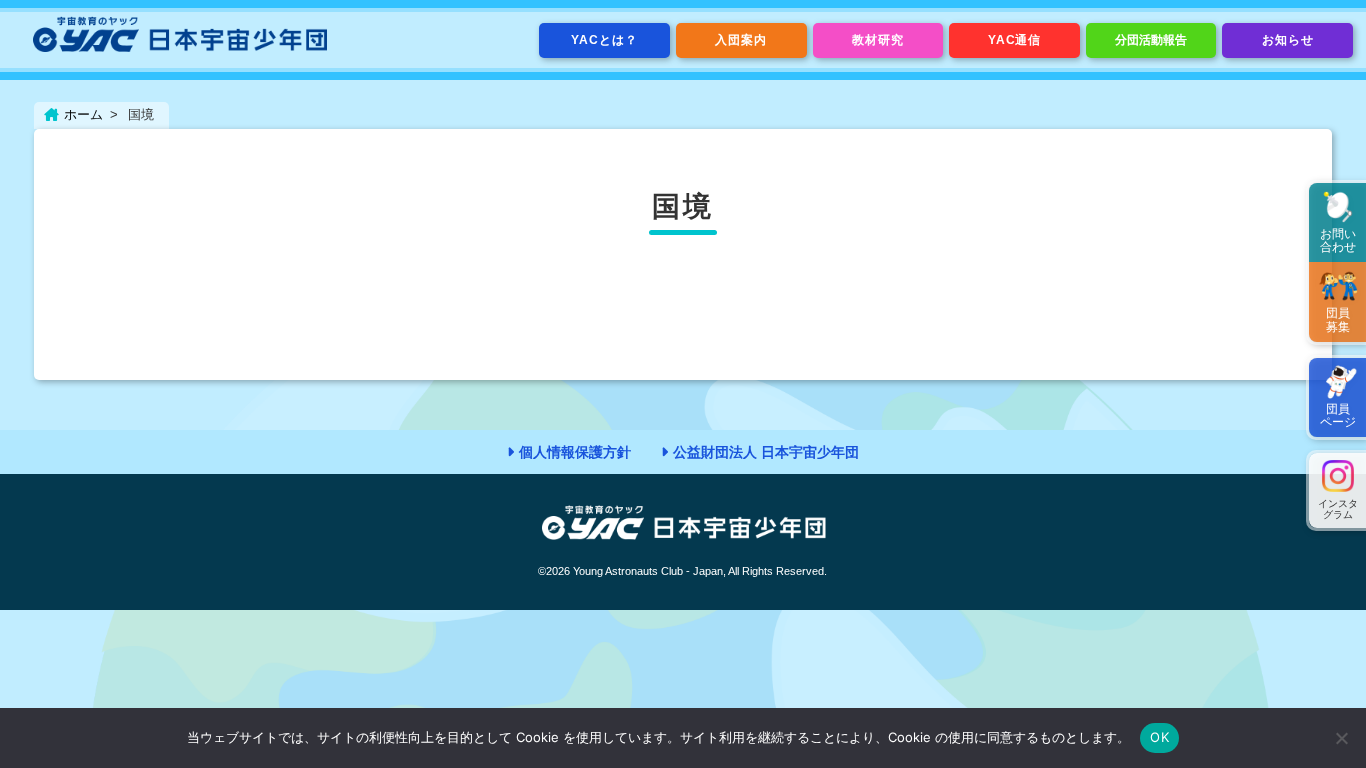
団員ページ (1338, 415)
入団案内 (741, 40)
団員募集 (1338, 319)
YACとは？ (604, 40)
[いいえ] (1341, 738)
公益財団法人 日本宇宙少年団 (766, 452)
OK (1159, 737)
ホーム (83, 114)
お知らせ (1288, 40)
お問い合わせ (1338, 240)
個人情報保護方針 (575, 452)
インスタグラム (1338, 509)
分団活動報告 (1151, 40)
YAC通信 (1015, 40)
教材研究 (878, 40)
